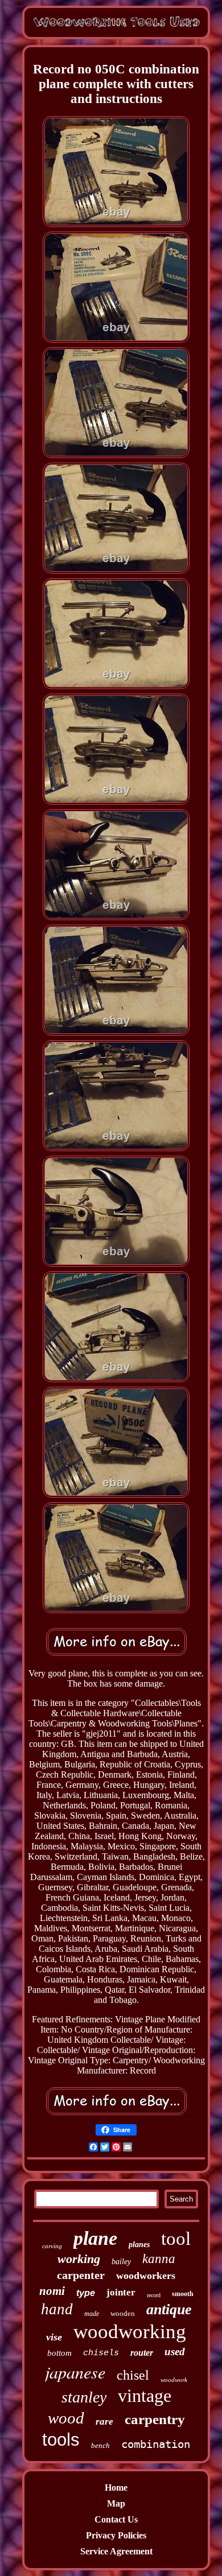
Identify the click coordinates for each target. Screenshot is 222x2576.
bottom (59, 2353)
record (154, 2295)
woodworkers (146, 2276)
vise (54, 2337)
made (92, 2314)
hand (57, 2309)
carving (52, 2246)
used (175, 2352)
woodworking (130, 2332)
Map (116, 2503)
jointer (121, 2292)
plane (95, 2238)
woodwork (174, 2380)
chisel (133, 2375)
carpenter (81, 2275)
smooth (183, 2294)
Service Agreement (116, 2551)
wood (66, 2418)
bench (100, 2445)
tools (61, 2440)
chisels (101, 2353)
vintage (145, 2396)
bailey (121, 2262)
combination (156, 2444)
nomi (52, 2291)
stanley (84, 2397)
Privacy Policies (116, 2535)
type (86, 2293)
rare (104, 2422)
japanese (75, 2372)
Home (116, 2488)
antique (169, 2309)
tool (176, 2239)
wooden (123, 2313)
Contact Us (116, 2519)
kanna (159, 2259)
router (142, 2353)
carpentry (155, 2419)
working (79, 2259)
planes (139, 2245)
